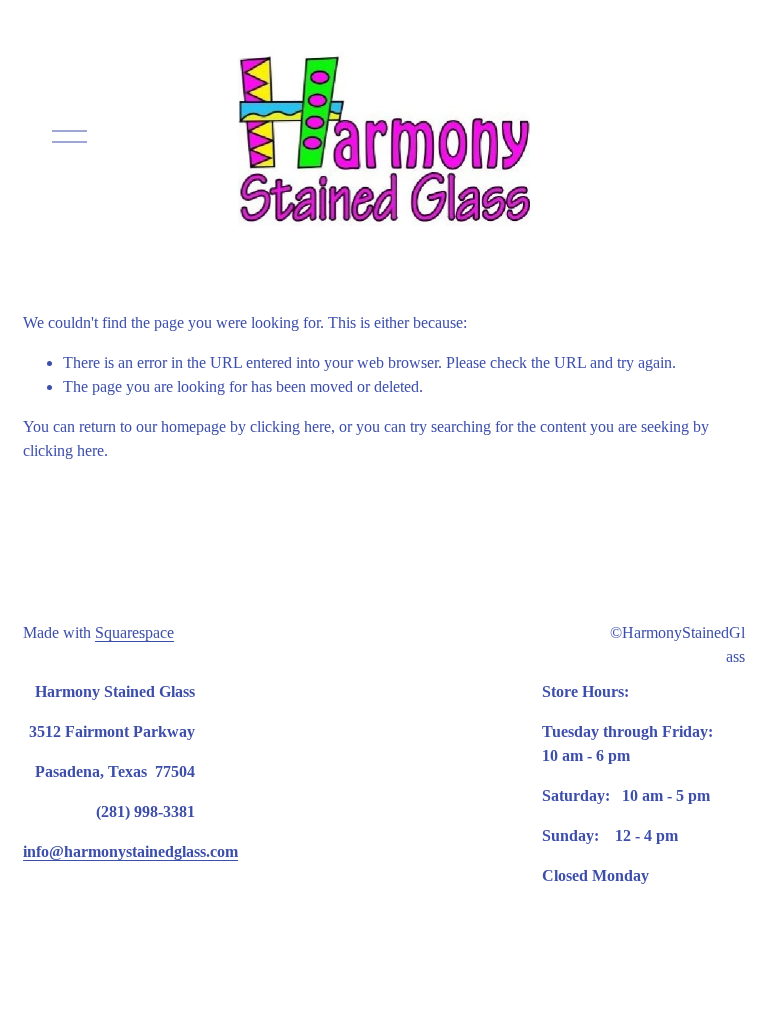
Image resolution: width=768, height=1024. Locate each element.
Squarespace (134, 632)
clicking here (290, 426)
